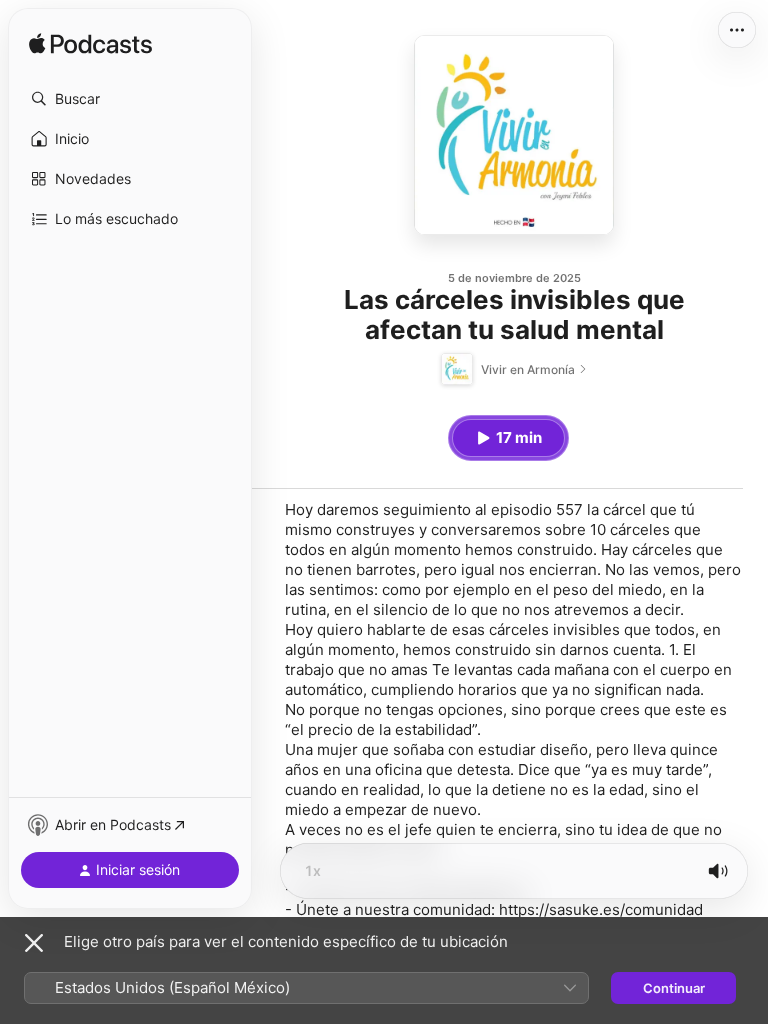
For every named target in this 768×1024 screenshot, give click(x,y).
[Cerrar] (34, 943)
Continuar (674, 988)
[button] (130, 99)
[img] (90, 45)
